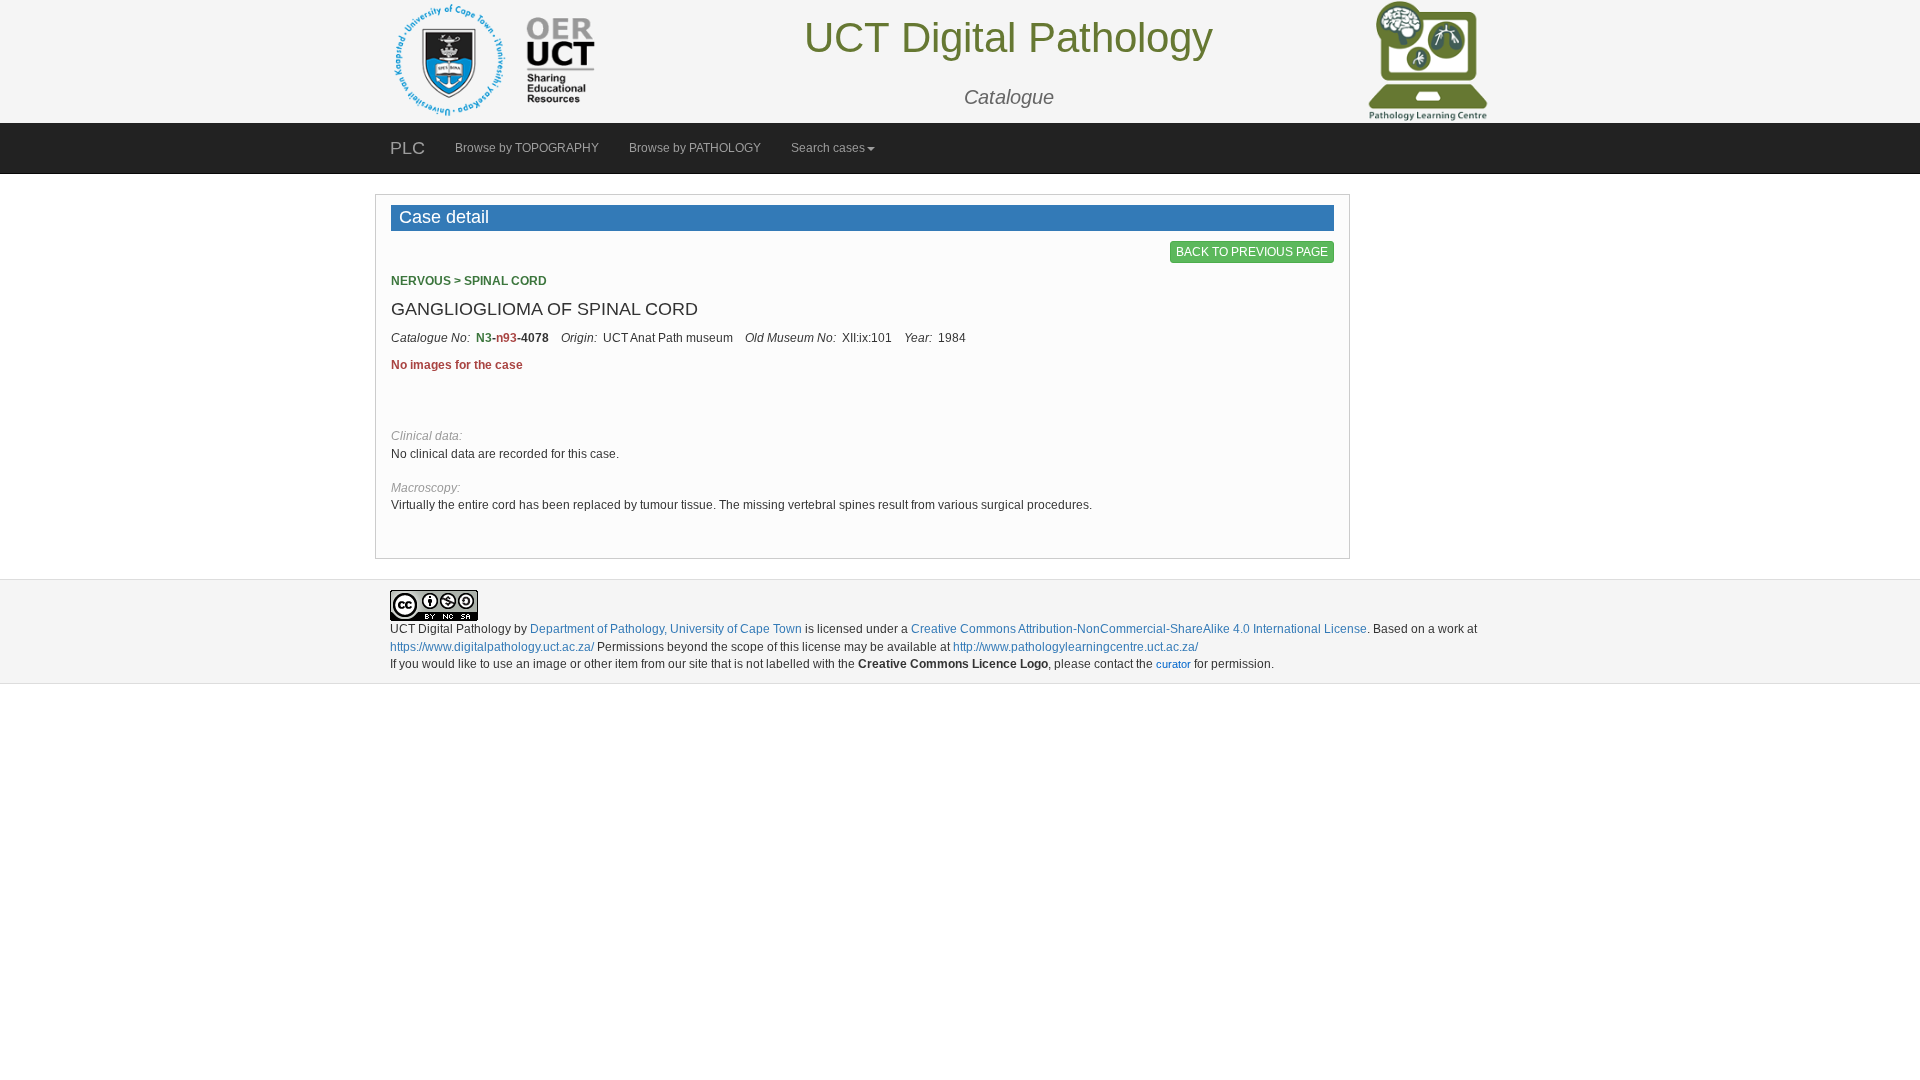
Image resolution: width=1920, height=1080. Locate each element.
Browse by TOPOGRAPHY (527, 148)
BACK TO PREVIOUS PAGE (1252, 252)
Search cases (828, 148)
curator (1173, 664)
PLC (407, 148)
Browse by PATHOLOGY (695, 148)
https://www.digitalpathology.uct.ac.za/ (492, 647)
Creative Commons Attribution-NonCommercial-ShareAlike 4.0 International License (1139, 629)
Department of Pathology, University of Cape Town (666, 629)
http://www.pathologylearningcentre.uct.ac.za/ (1075, 647)
